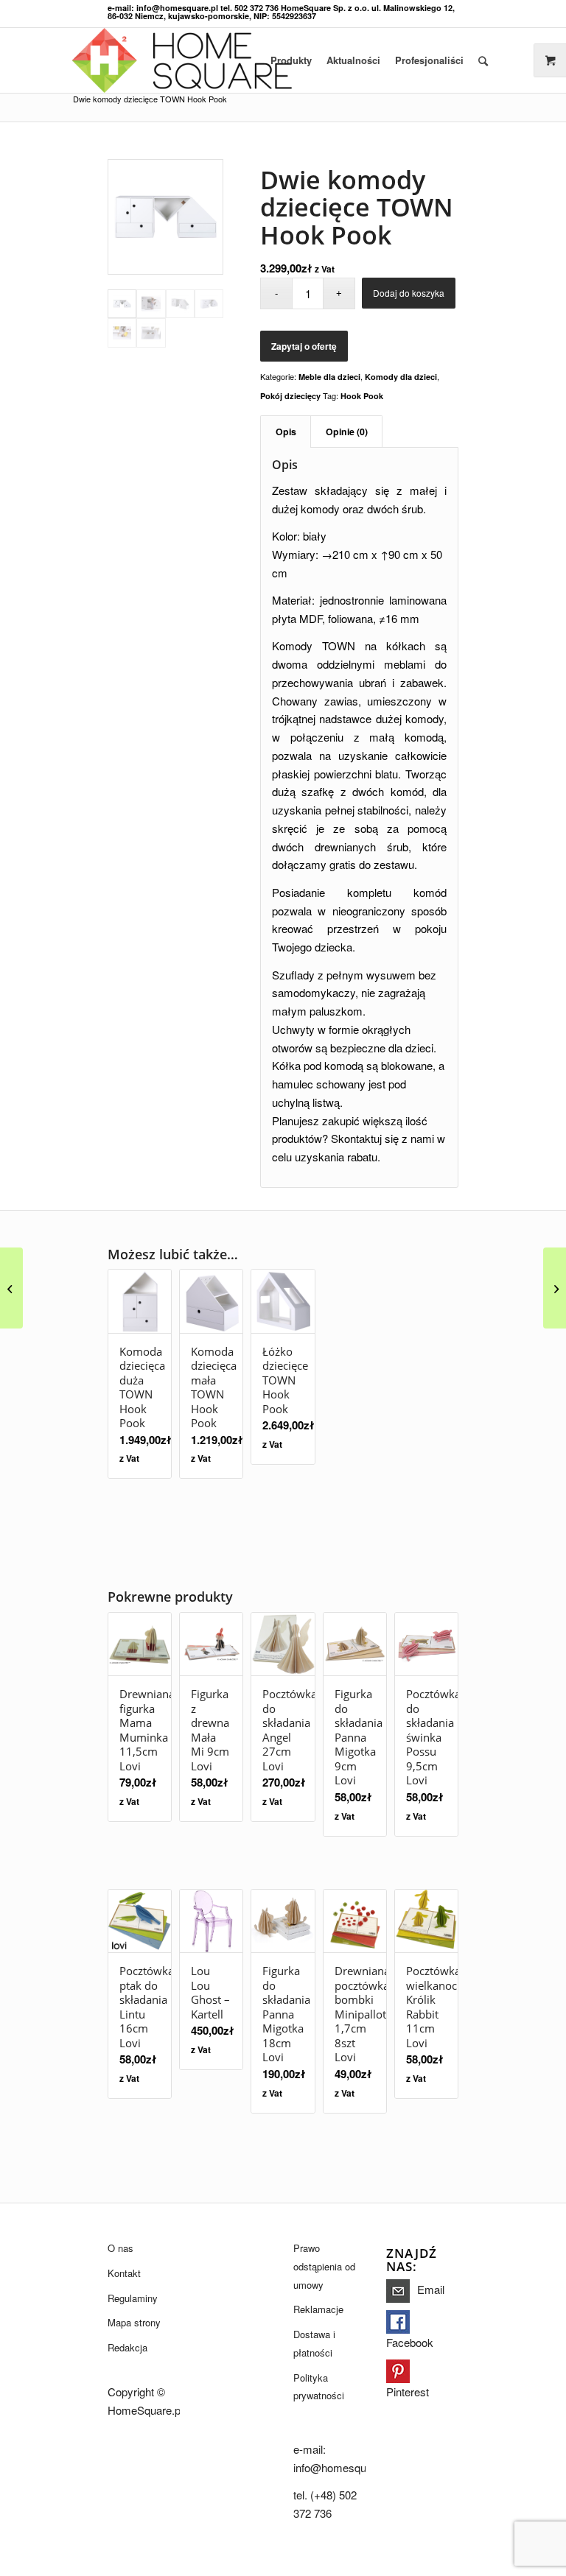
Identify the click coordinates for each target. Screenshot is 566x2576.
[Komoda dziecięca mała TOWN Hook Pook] (555, 1288)
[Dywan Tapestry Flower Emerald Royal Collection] (11, 1288)
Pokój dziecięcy (290, 396)
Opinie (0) (347, 432)
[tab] (286, 432)
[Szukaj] (483, 60)
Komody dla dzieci (401, 377)
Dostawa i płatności (314, 2343)
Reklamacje (318, 2309)
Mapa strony (134, 2322)
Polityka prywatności (319, 2387)
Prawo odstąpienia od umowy (324, 2266)
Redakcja (127, 2347)
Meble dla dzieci (329, 377)
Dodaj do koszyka (409, 293)
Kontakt (124, 2273)
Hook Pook (362, 396)
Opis (286, 432)
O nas (120, 2248)
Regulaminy (133, 2298)
